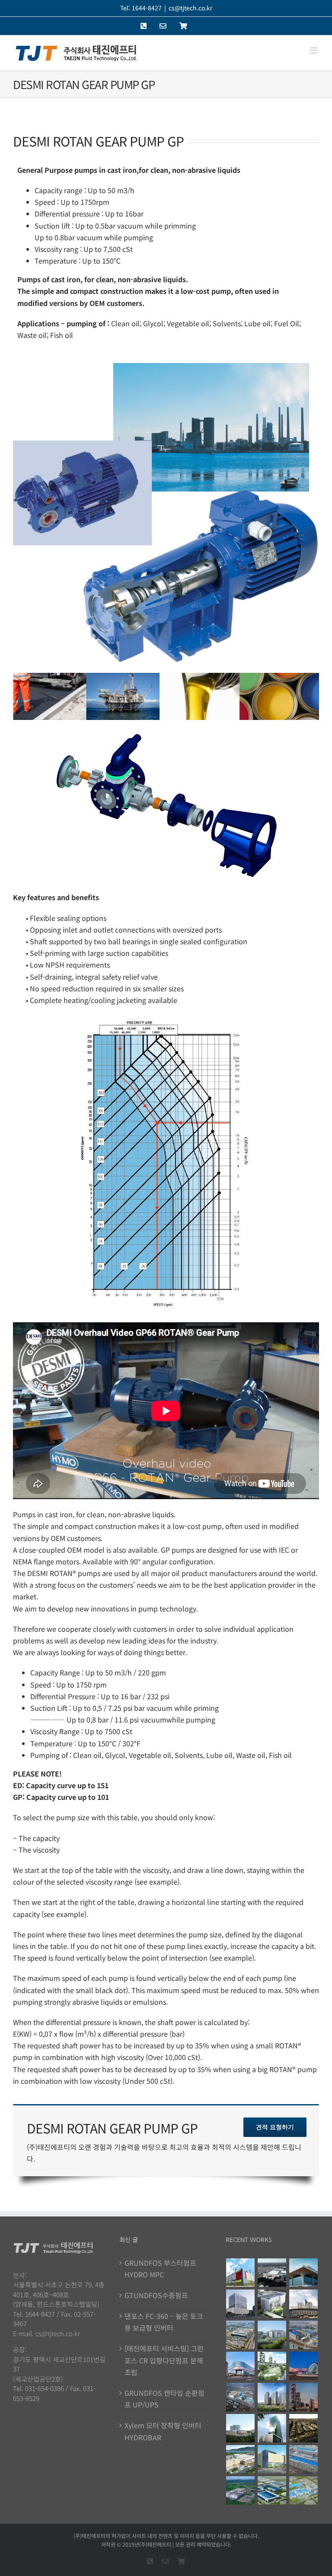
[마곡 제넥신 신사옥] (272, 2304)
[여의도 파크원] (304, 2397)
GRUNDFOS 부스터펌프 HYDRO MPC (160, 2269)
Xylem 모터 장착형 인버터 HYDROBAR (163, 2431)
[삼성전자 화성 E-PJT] (272, 2335)
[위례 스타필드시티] (272, 2459)
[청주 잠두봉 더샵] (272, 2397)
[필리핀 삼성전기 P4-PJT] (304, 2490)
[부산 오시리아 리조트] (272, 2366)
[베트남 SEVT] (272, 2490)
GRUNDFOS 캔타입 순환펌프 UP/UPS (164, 2399)
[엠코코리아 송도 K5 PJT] (241, 2335)
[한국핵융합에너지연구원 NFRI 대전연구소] (304, 2304)
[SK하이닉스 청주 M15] (241, 2490)
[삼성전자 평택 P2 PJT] (304, 2459)
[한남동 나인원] (304, 2428)
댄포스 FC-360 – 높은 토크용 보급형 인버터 (164, 2322)
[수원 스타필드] (241, 2366)
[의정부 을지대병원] (241, 2428)
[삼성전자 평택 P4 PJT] (241, 2273)
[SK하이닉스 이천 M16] (241, 2397)
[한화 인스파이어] (304, 2366)
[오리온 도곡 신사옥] (241, 2304)
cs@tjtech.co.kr (190, 8)
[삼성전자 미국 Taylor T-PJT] (272, 2273)
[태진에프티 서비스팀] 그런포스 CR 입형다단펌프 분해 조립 (164, 2360)
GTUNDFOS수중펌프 (156, 2295)
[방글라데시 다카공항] (304, 2273)
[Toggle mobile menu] (314, 50)
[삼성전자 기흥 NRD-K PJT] (304, 2335)
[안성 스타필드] (241, 2459)
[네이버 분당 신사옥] (272, 2428)
